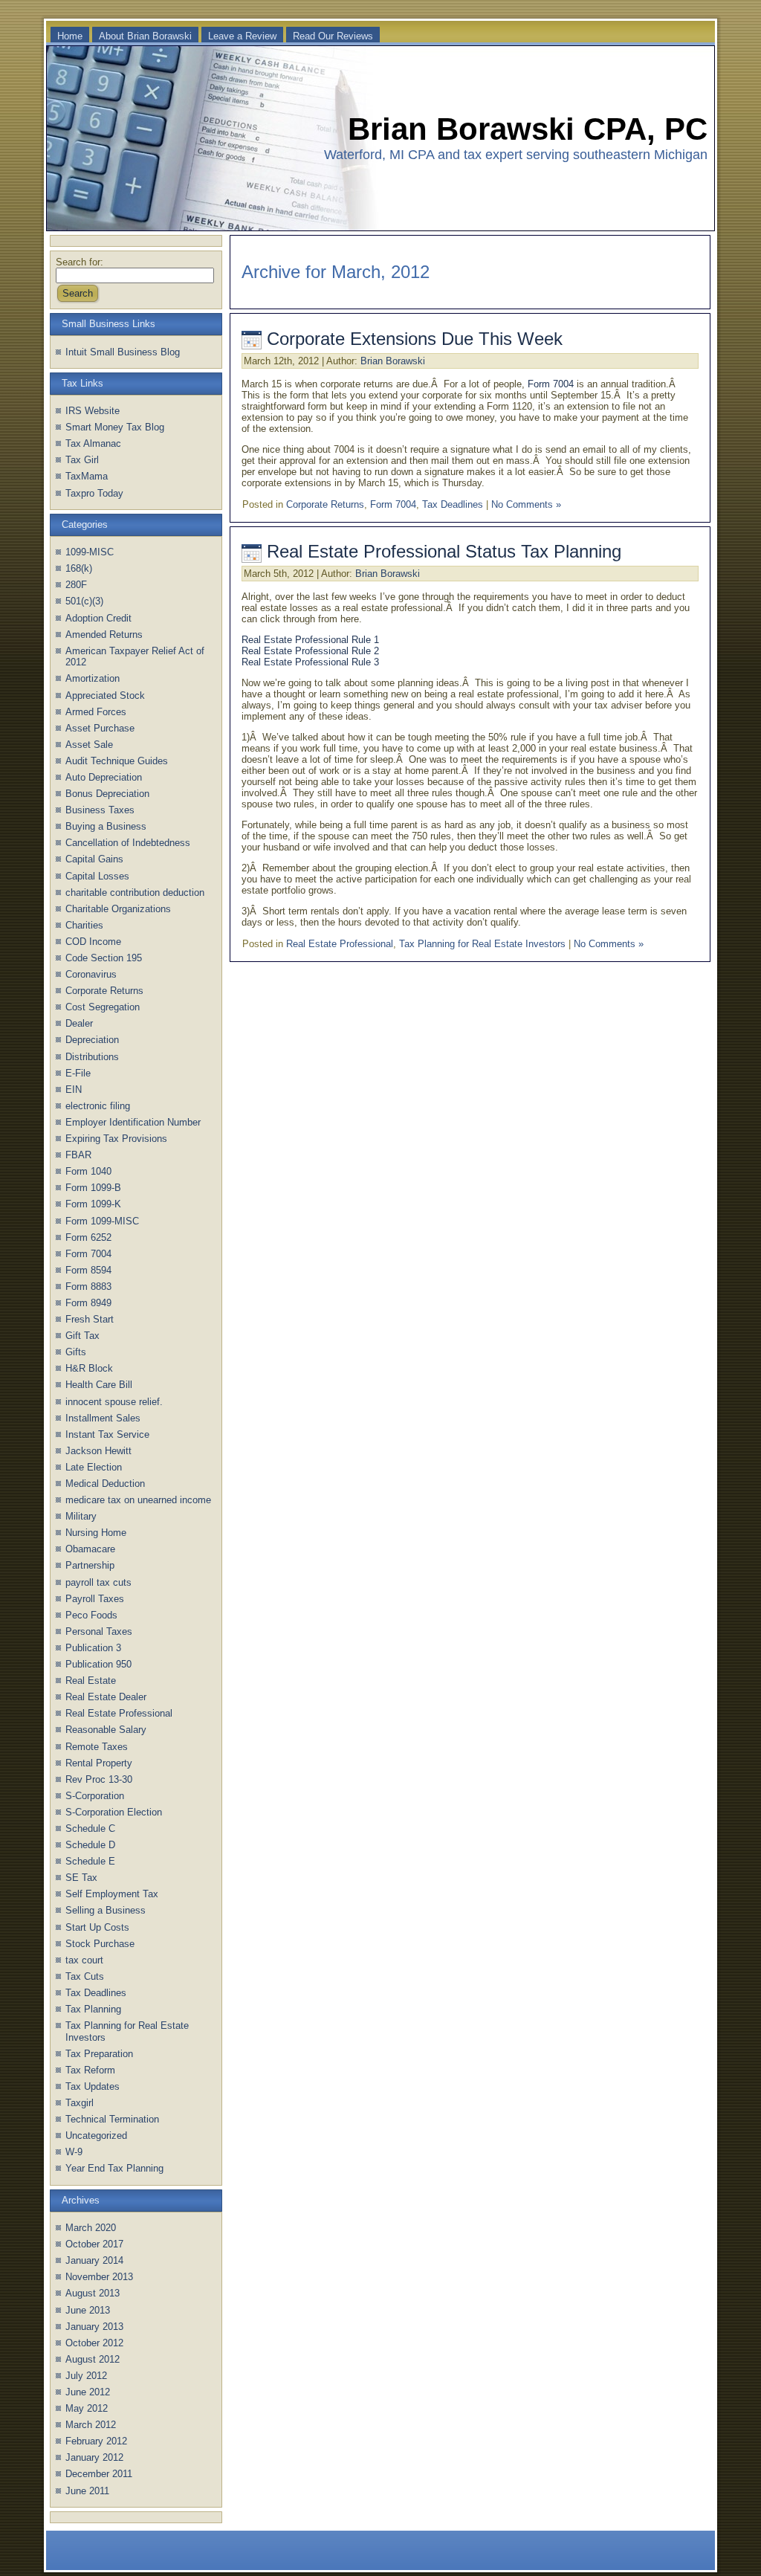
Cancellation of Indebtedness (128, 843)
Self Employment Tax (112, 1894)
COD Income (93, 942)
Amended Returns (104, 635)
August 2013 (93, 2293)
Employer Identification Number (133, 1122)
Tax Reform (90, 2070)
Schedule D (90, 1845)
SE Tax (81, 1878)
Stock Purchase (100, 1944)
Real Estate (91, 1681)
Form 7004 (88, 1254)
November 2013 (99, 2277)
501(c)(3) (84, 601)
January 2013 (94, 2327)
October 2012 (94, 2343)
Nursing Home (96, 1533)
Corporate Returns (104, 991)
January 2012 (94, 2457)
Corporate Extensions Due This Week (415, 339)
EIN (74, 1090)
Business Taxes (100, 810)
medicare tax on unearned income (138, 1500)
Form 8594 (88, 1270)
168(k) (79, 568)
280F (76, 585)
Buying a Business (106, 826)
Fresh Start (90, 1319)
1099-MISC (90, 552)
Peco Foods (91, 1615)
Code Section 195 (104, 958)
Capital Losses (97, 876)
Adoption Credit (98, 618)
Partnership (90, 1565)
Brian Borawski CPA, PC (528, 129)
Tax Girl (82, 460)
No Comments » (526, 504)
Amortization (93, 678)
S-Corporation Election (114, 1812)
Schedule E (90, 1861)
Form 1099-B (93, 1188)
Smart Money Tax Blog (115, 427)
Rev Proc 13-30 (99, 1779)
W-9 (74, 2152)
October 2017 (94, 2244)
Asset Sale (89, 745)
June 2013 (88, 2310)
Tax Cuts (85, 1976)
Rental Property (99, 1763)
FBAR (78, 1155)
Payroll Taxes (95, 1599)
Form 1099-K (93, 1204)
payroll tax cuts (98, 1582)
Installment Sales (103, 1418)
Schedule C (90, 1828)
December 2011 (99, 2474)
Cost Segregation (103, 1007)
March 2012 (91, 2425)
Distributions (92, 1057)
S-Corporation (95, 1796)
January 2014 (94, 2260)
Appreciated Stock (105, 695)
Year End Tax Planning (114, 2168)
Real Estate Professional (119, 1713)
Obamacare (90, 1549)
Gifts (76, 1352)
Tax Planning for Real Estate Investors (482, 944)
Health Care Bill (99, 1385)
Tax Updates (93, 2086)
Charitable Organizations (118, 909)
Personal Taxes (99, 1631)
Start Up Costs (97, 1927)
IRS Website (93, 411)
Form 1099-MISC (102, 1221)
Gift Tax (82, 1336)
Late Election (94, 1467)
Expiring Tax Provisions (116, 1139)
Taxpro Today (94, 493)
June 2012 (88, 2392)
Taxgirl (80, 2103)
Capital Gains (94, 859)
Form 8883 (88, 1287)
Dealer (79, 1023)
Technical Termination (112, 2119)
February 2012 (96, 2441)
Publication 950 (98, 1664)
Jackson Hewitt (98, 1451)
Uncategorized (96, 2136)
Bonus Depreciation (107, 794)
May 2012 (87, 2408)
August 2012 (93, 2359)
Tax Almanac (93, 443)
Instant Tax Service (107, 1434)
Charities (84, 925)
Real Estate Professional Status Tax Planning (444, 551)
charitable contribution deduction (135, 892)
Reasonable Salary (106, 1730)
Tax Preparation (99, 2054)
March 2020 (91, 2228)
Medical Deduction (105, 1484)
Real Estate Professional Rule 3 (310, 662)
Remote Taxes (97, 1747)
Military (81, 1516)
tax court (84, 1960)
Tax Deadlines (96, 1993)
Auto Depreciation (104, 777)
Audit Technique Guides (117, 761)
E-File (78, 1073)
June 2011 (87, 2491)
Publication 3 (93, 1648)
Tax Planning (93, 2009)
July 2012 (86, 2376)
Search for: (80, 262)
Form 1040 (88, 1171)
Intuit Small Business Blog (123, 352)
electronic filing (98, 1106)
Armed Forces (96, 712)
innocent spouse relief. (114, 1402)
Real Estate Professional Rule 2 (310, 651)
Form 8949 (88, 1303)
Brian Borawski (393, 361)
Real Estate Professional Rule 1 (310, 640)
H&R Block (89, 1368)
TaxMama (87, 476)
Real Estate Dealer (106, 1697)
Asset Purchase (100, 728)
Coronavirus (91, 974)
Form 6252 (88, 1237)
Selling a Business (106, 1910)
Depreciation (92, 1040)
